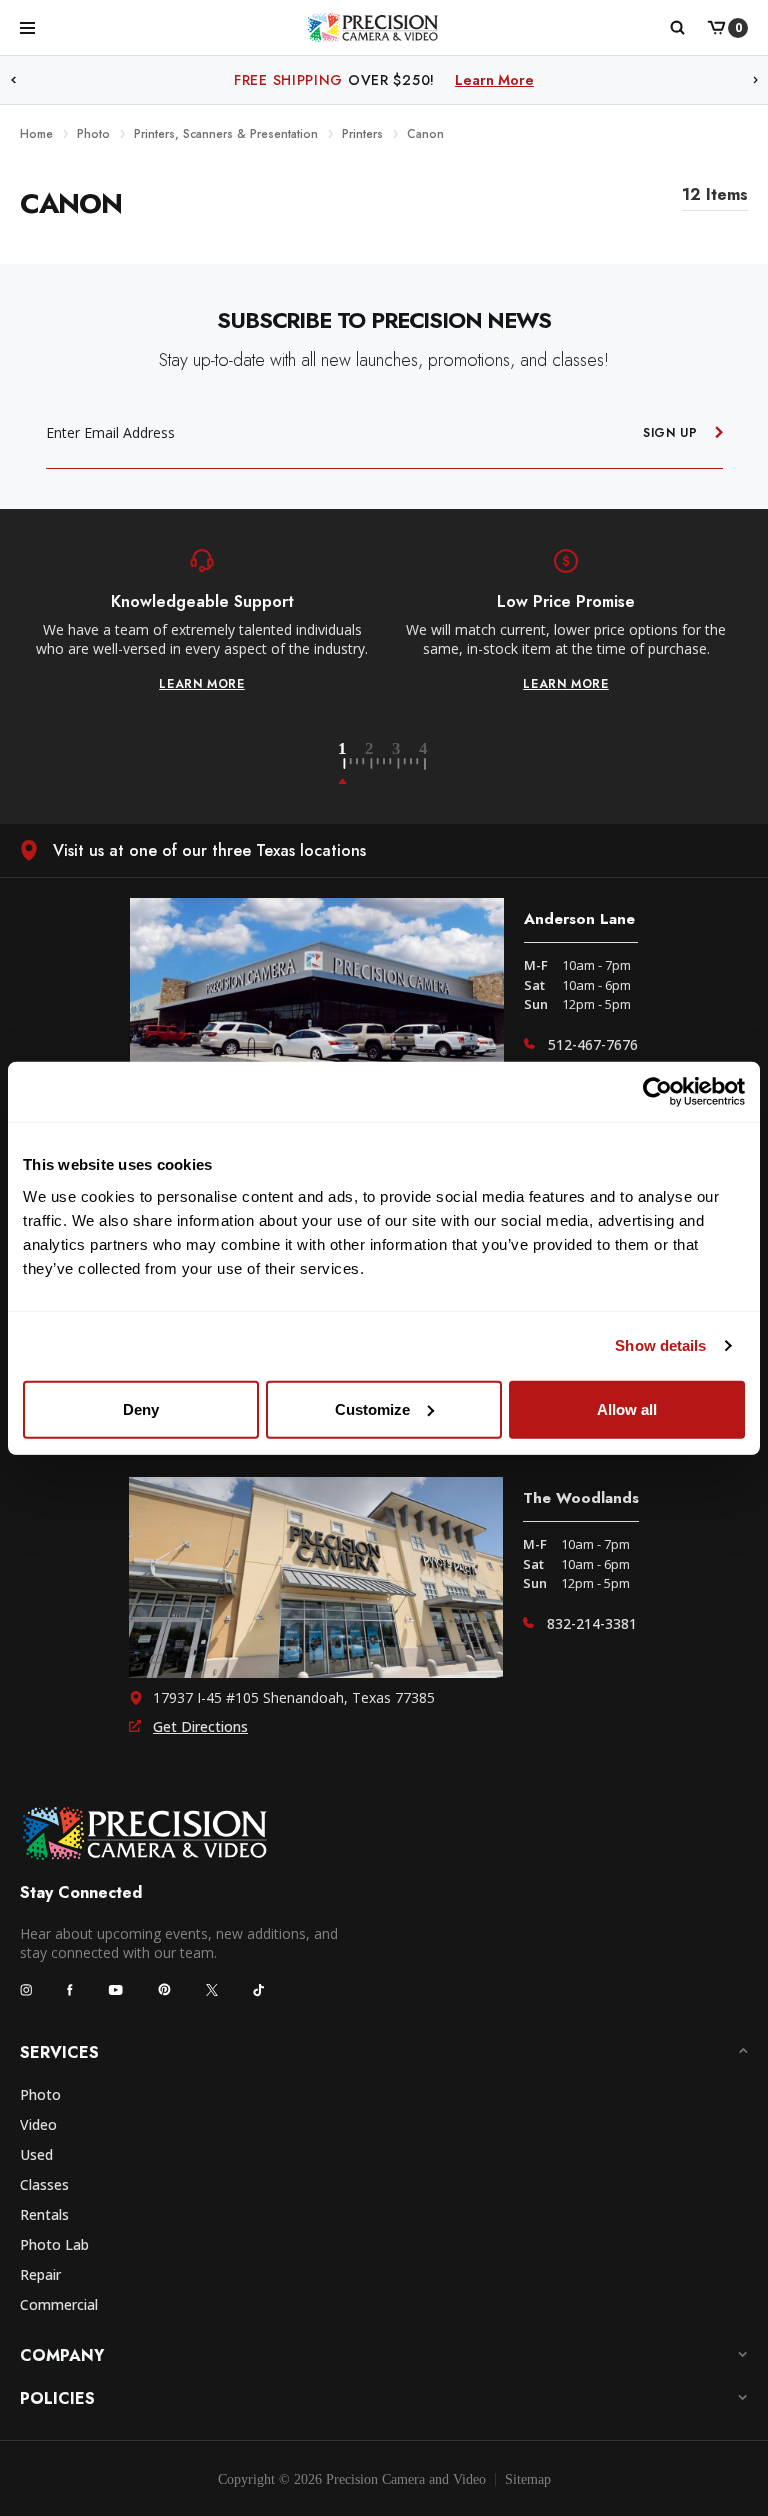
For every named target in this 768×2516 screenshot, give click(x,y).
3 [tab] (408, 764)
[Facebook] (70, 1990)
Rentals (44, 2214)
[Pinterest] (164, 1989)
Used (36, 2154)
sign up (670, 433)
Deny (141, 1408)
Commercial (59, 2304)
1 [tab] (354, 764)
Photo (40, 2094)
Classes (44, 2184)
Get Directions (200, 1726)
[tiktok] (259, 1990)
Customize (372, 1408)
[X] (212, 1990)
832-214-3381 (592, 1623)
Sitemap (528, 2479)
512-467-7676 (593, 1044)
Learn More (541, 80)
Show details (660, 1345)
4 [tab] (425, 764)
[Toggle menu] (27, 27)
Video (38, 2124)
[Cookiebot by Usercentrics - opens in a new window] (657, 1092)
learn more (202, 684)
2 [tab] (381, 764)
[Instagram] (26, 1990)
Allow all (627, 1408)
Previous (13, 80)
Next (756, 80)
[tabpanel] (202, 621)
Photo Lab (54, 2244)
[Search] (676, 28)
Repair (40, 2274)
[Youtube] (115, 1989)
